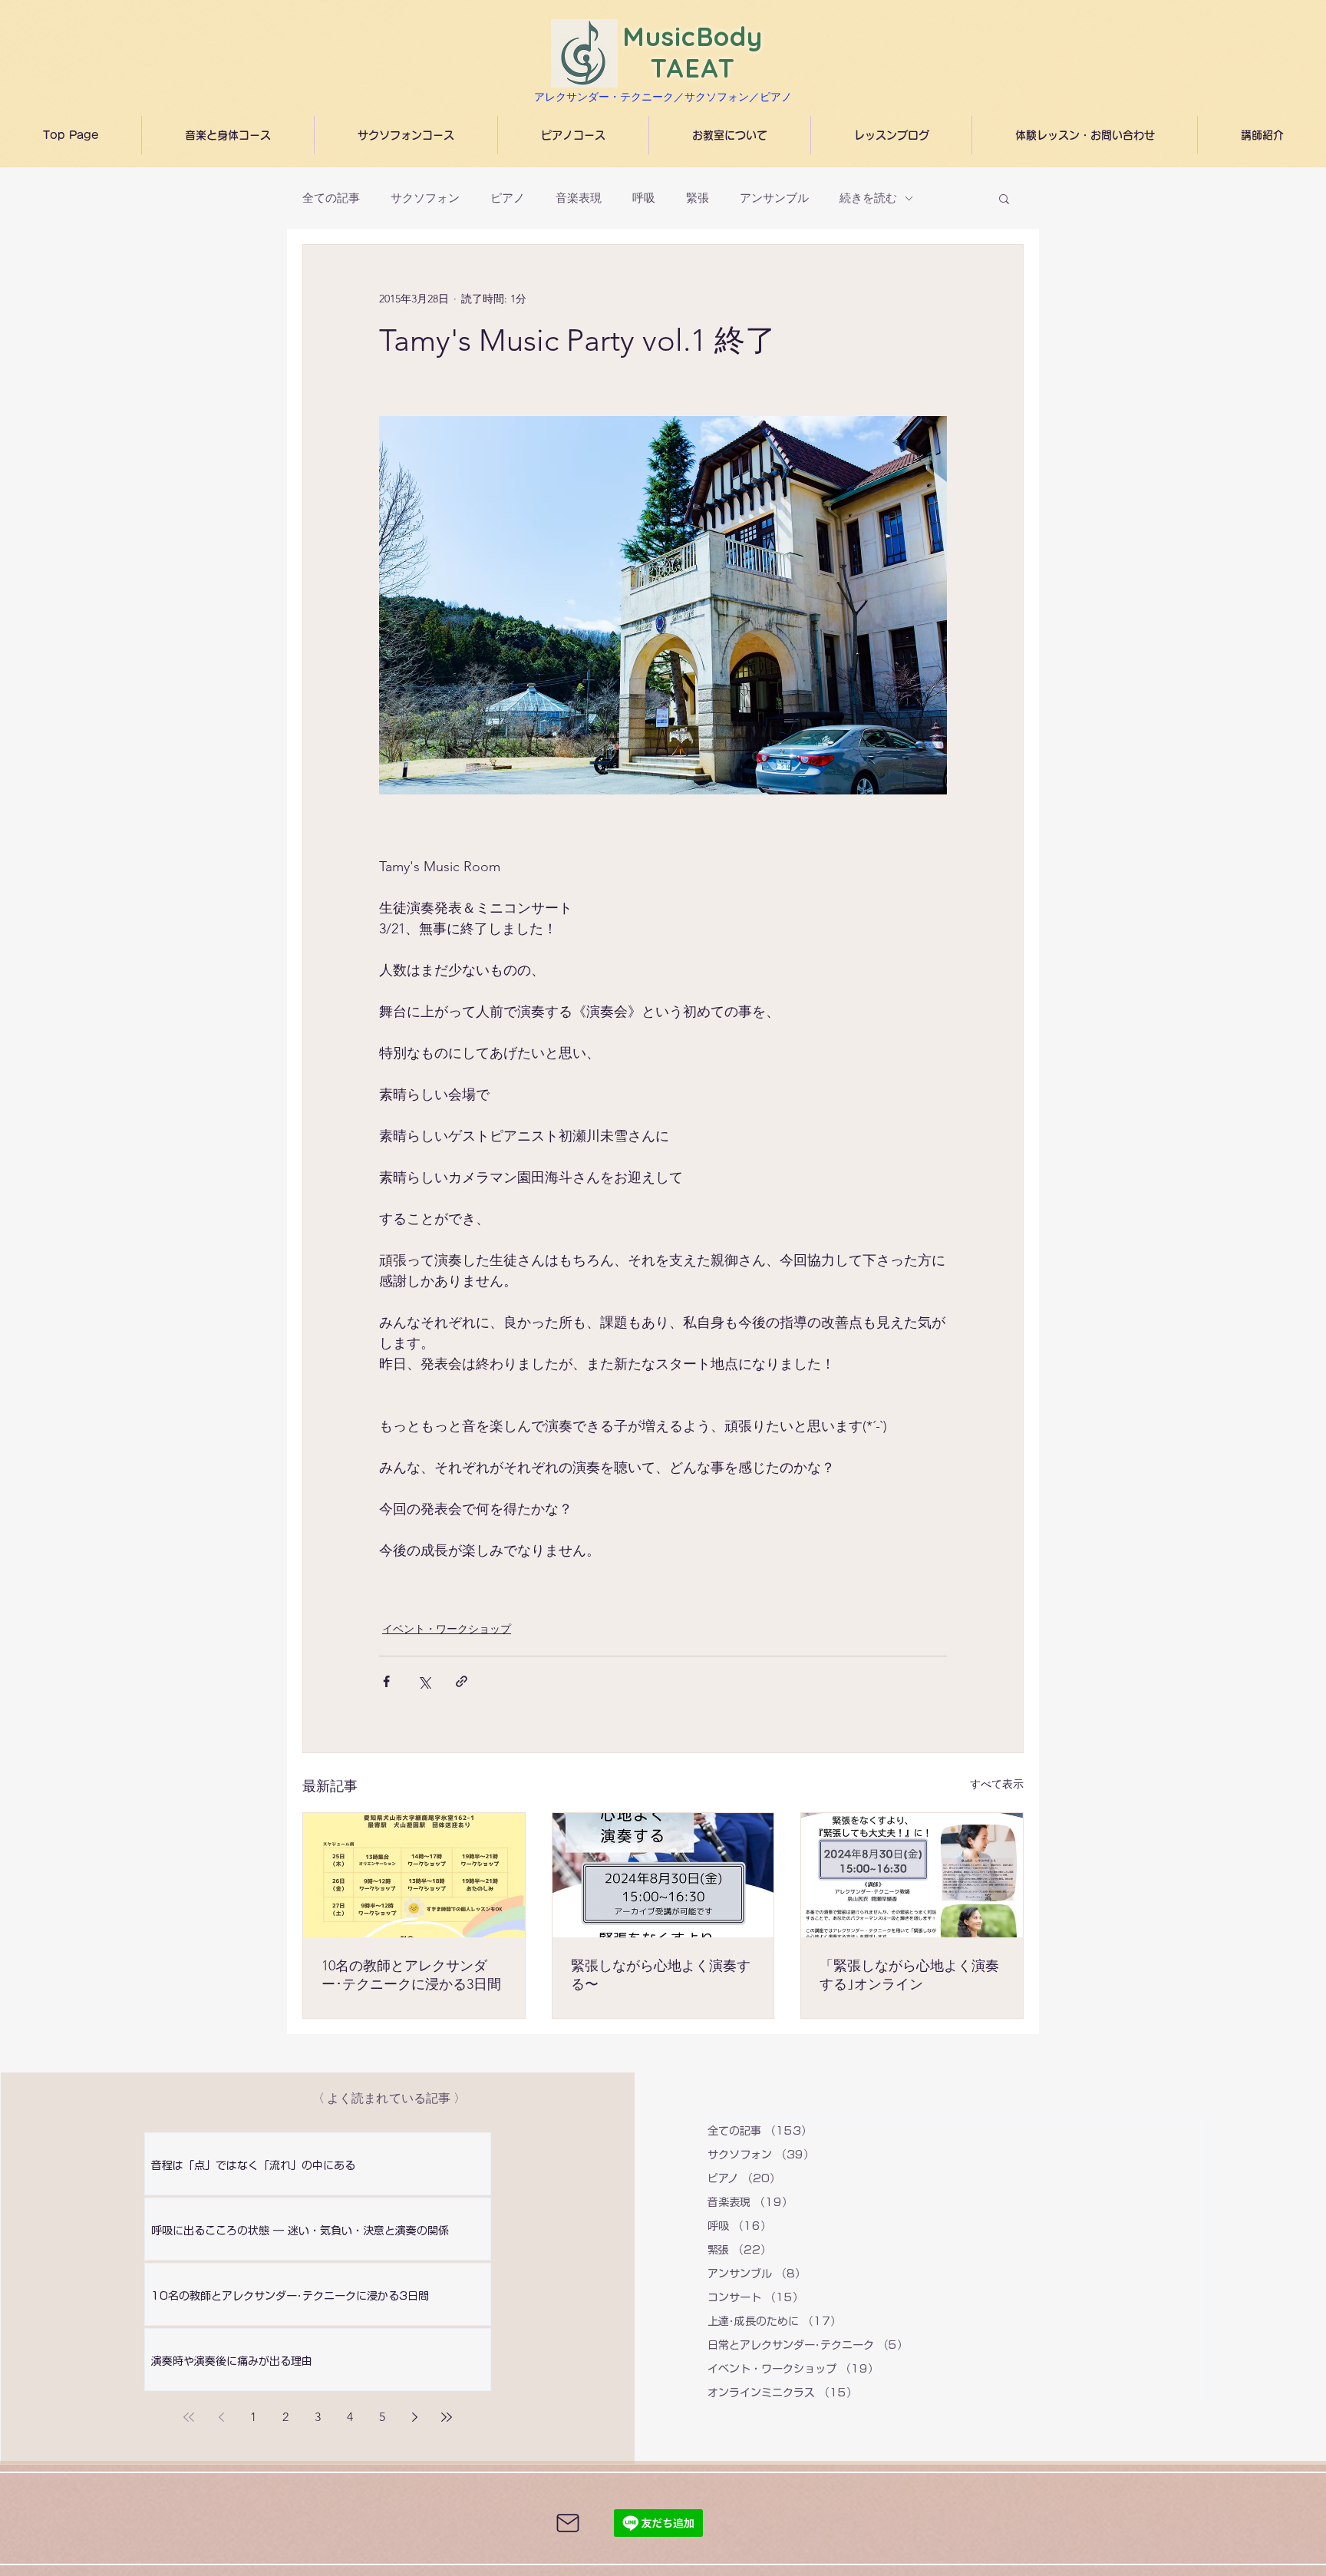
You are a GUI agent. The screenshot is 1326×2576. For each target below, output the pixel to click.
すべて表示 (997, 1784)
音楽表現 (579, 198)
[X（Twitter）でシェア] (424, 1681)
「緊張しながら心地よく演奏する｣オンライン (909, 1975)
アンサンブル (774, 198)
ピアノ (508, 198)
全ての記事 (331, 198)
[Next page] (414, 2417)
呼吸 (644, 198)
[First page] (189, 2417)
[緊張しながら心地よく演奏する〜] (663, 1875)
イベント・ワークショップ (447, 1629)
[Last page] (447, 2417)
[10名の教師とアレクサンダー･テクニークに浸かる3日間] (414, 1875)
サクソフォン (425, 198)
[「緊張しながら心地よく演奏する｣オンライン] (912, 1875)
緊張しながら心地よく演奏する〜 (661, 1975)
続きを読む (868, 198)
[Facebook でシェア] (386, 1681)
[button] (1004, 198)
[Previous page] (221, 2417)
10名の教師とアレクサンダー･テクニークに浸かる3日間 (411, 1975)
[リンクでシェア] (462, 1681)
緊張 (698, 198)
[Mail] (568, 2523)
